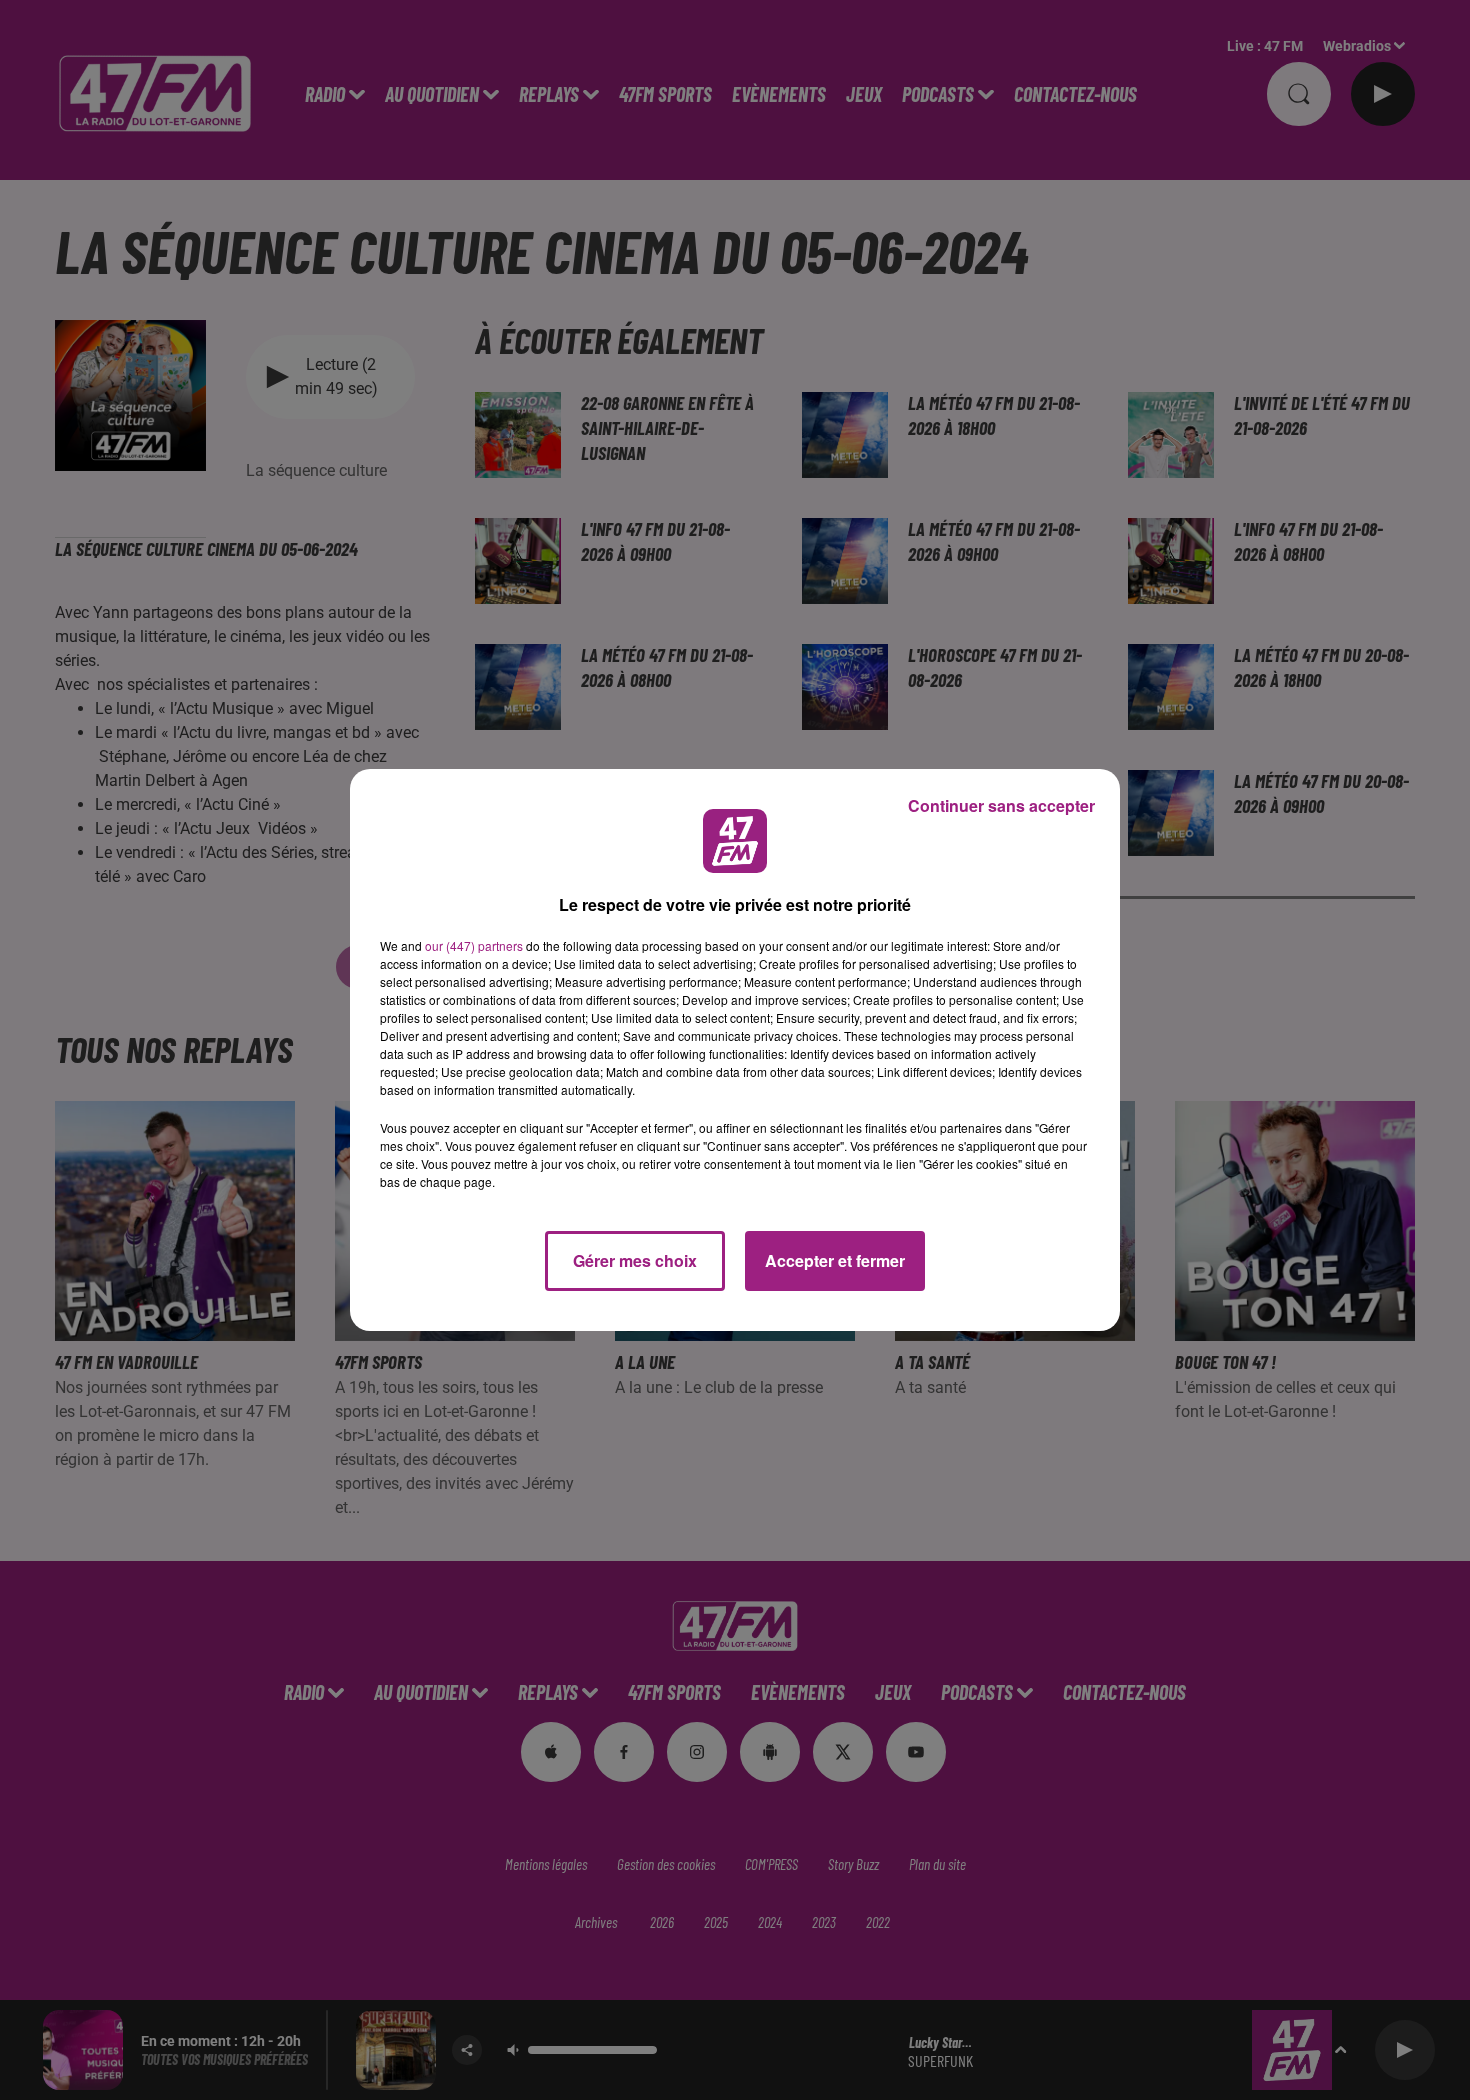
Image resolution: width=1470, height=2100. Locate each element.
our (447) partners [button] (474, 945)
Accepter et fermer (835, 1260)
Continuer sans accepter (1001, 805)
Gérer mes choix (635, 1260)
